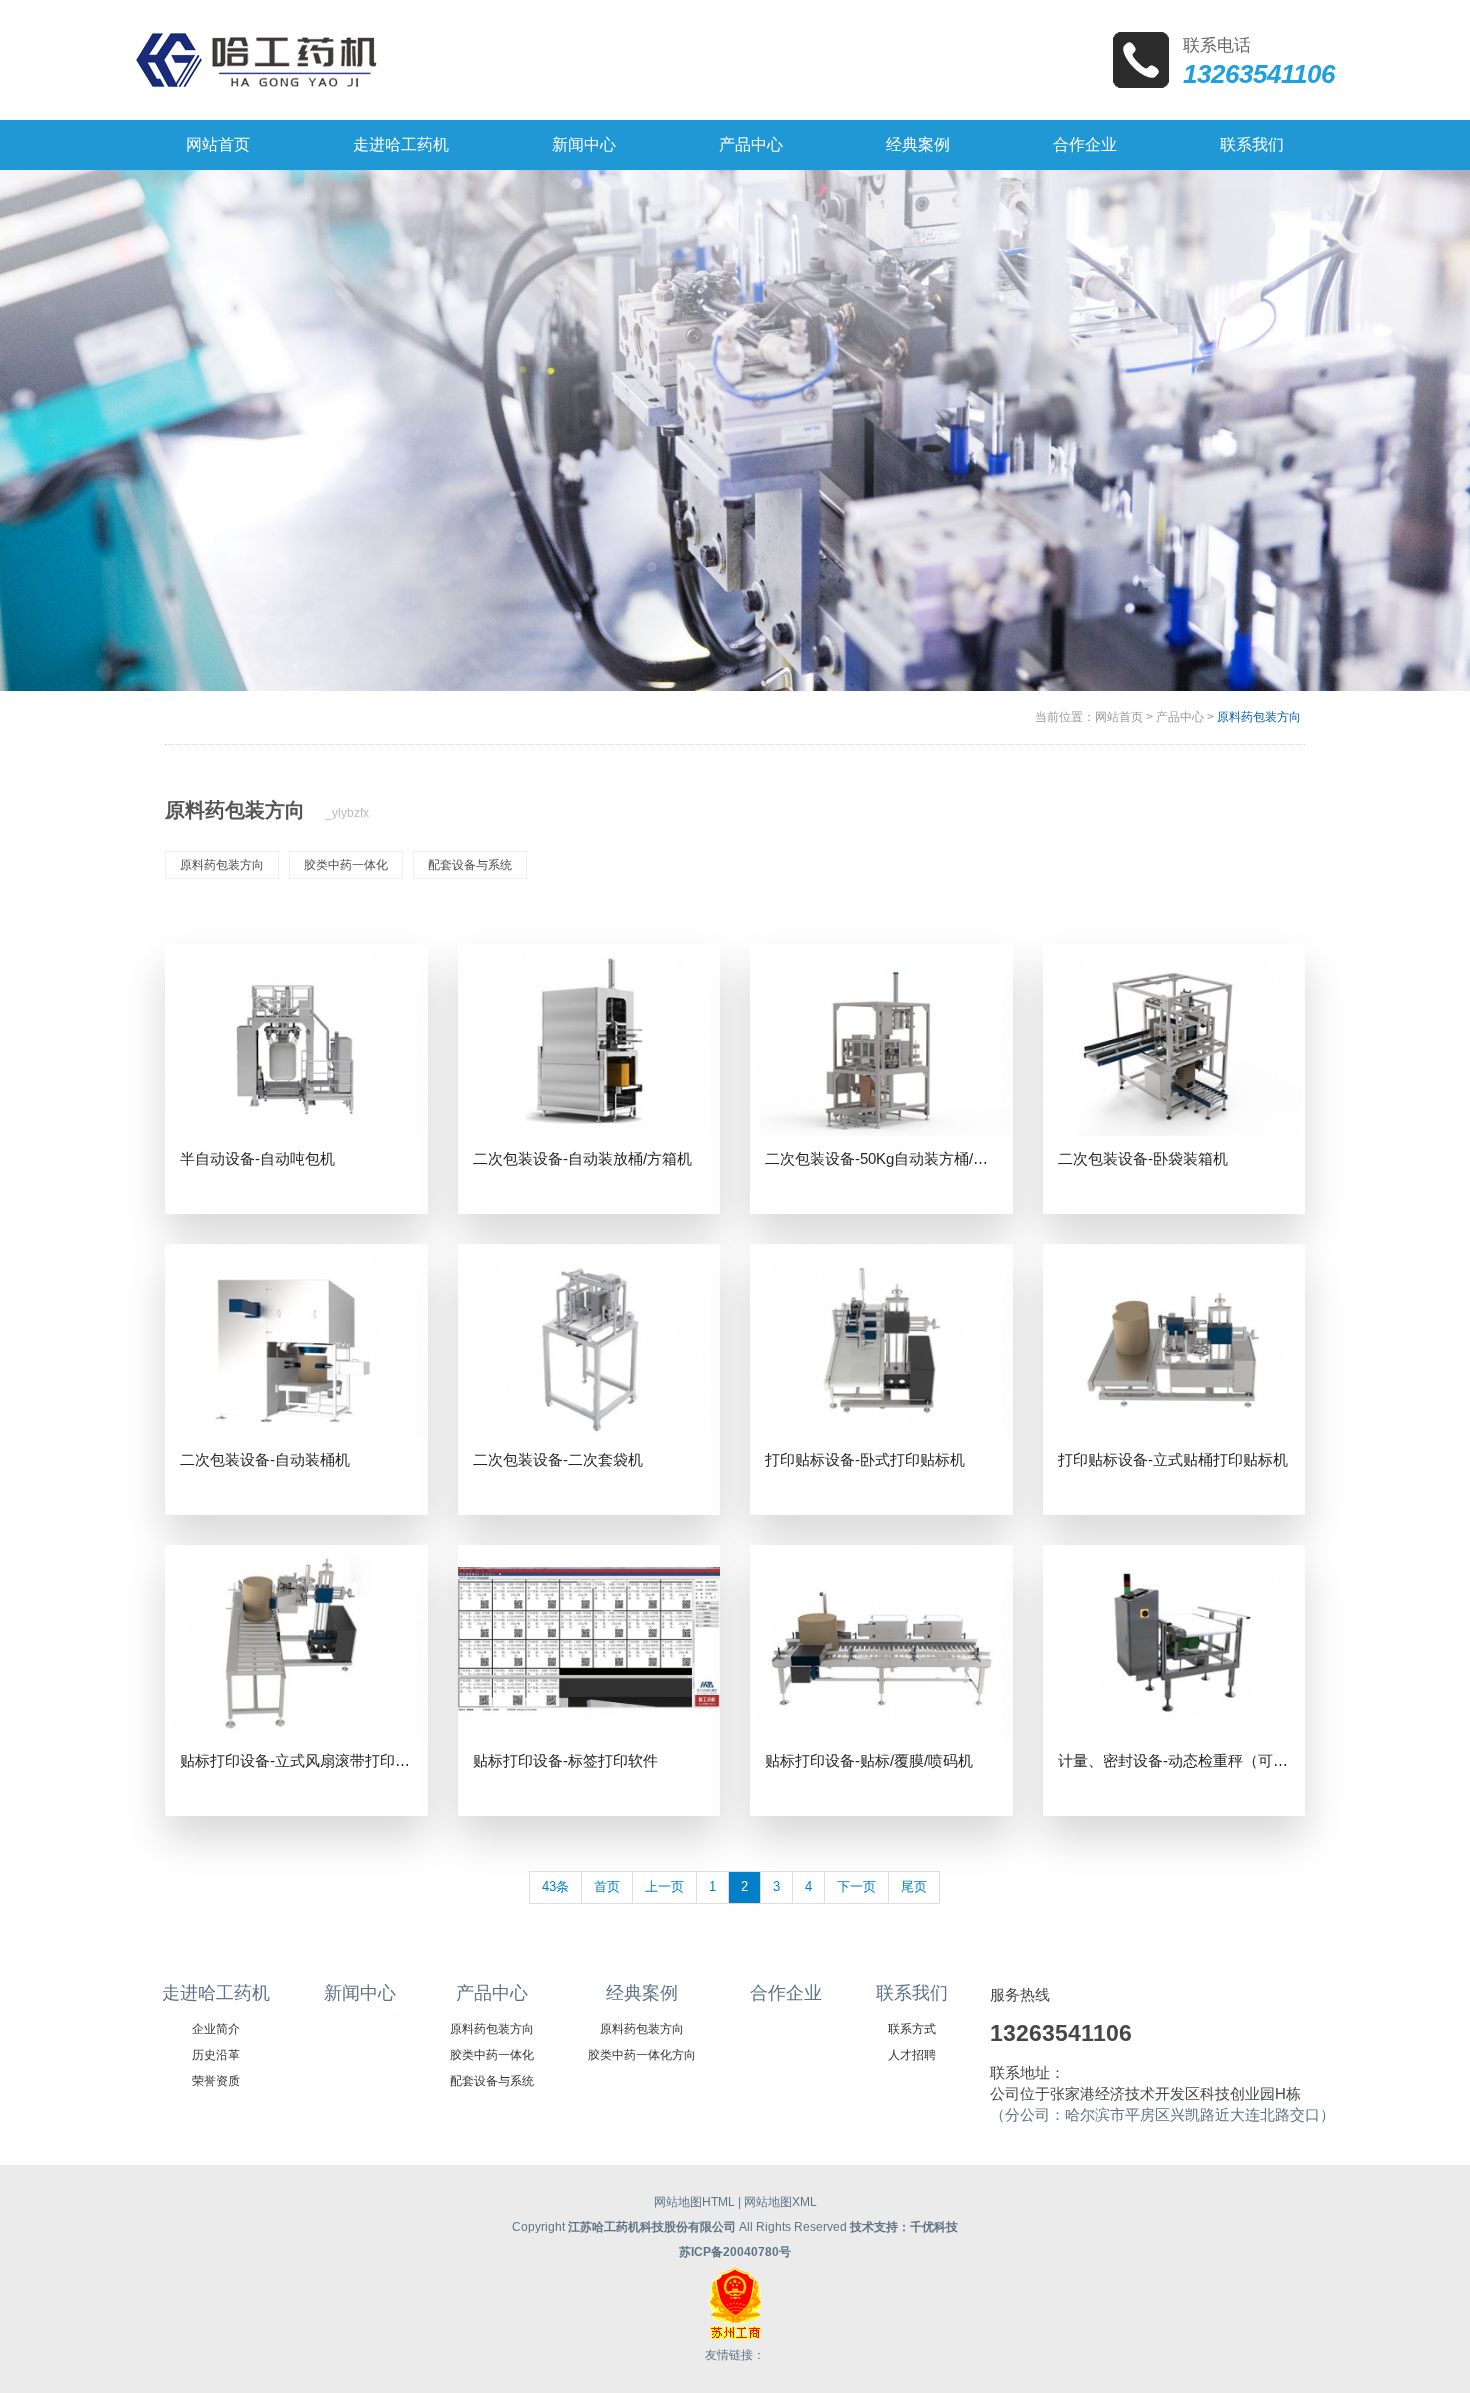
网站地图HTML (694, 2202)
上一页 (664, 1886)
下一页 (856, 1886)
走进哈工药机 (216, 1993)
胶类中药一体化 (346, 865)
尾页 (914, 1886)
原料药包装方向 (1259, 717)
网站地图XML (780, 2202)
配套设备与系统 (470, 865)
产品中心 (1180, 717)
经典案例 (642, 1993)
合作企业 (786, 1993)
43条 (555, 1886)
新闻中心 (360, 1993)
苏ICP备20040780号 (735, 2252)
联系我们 (912, 1993)
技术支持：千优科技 (904, 2227)
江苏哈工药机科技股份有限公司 (652, 2227)
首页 (607, 1886)
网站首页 (1119, 717)
